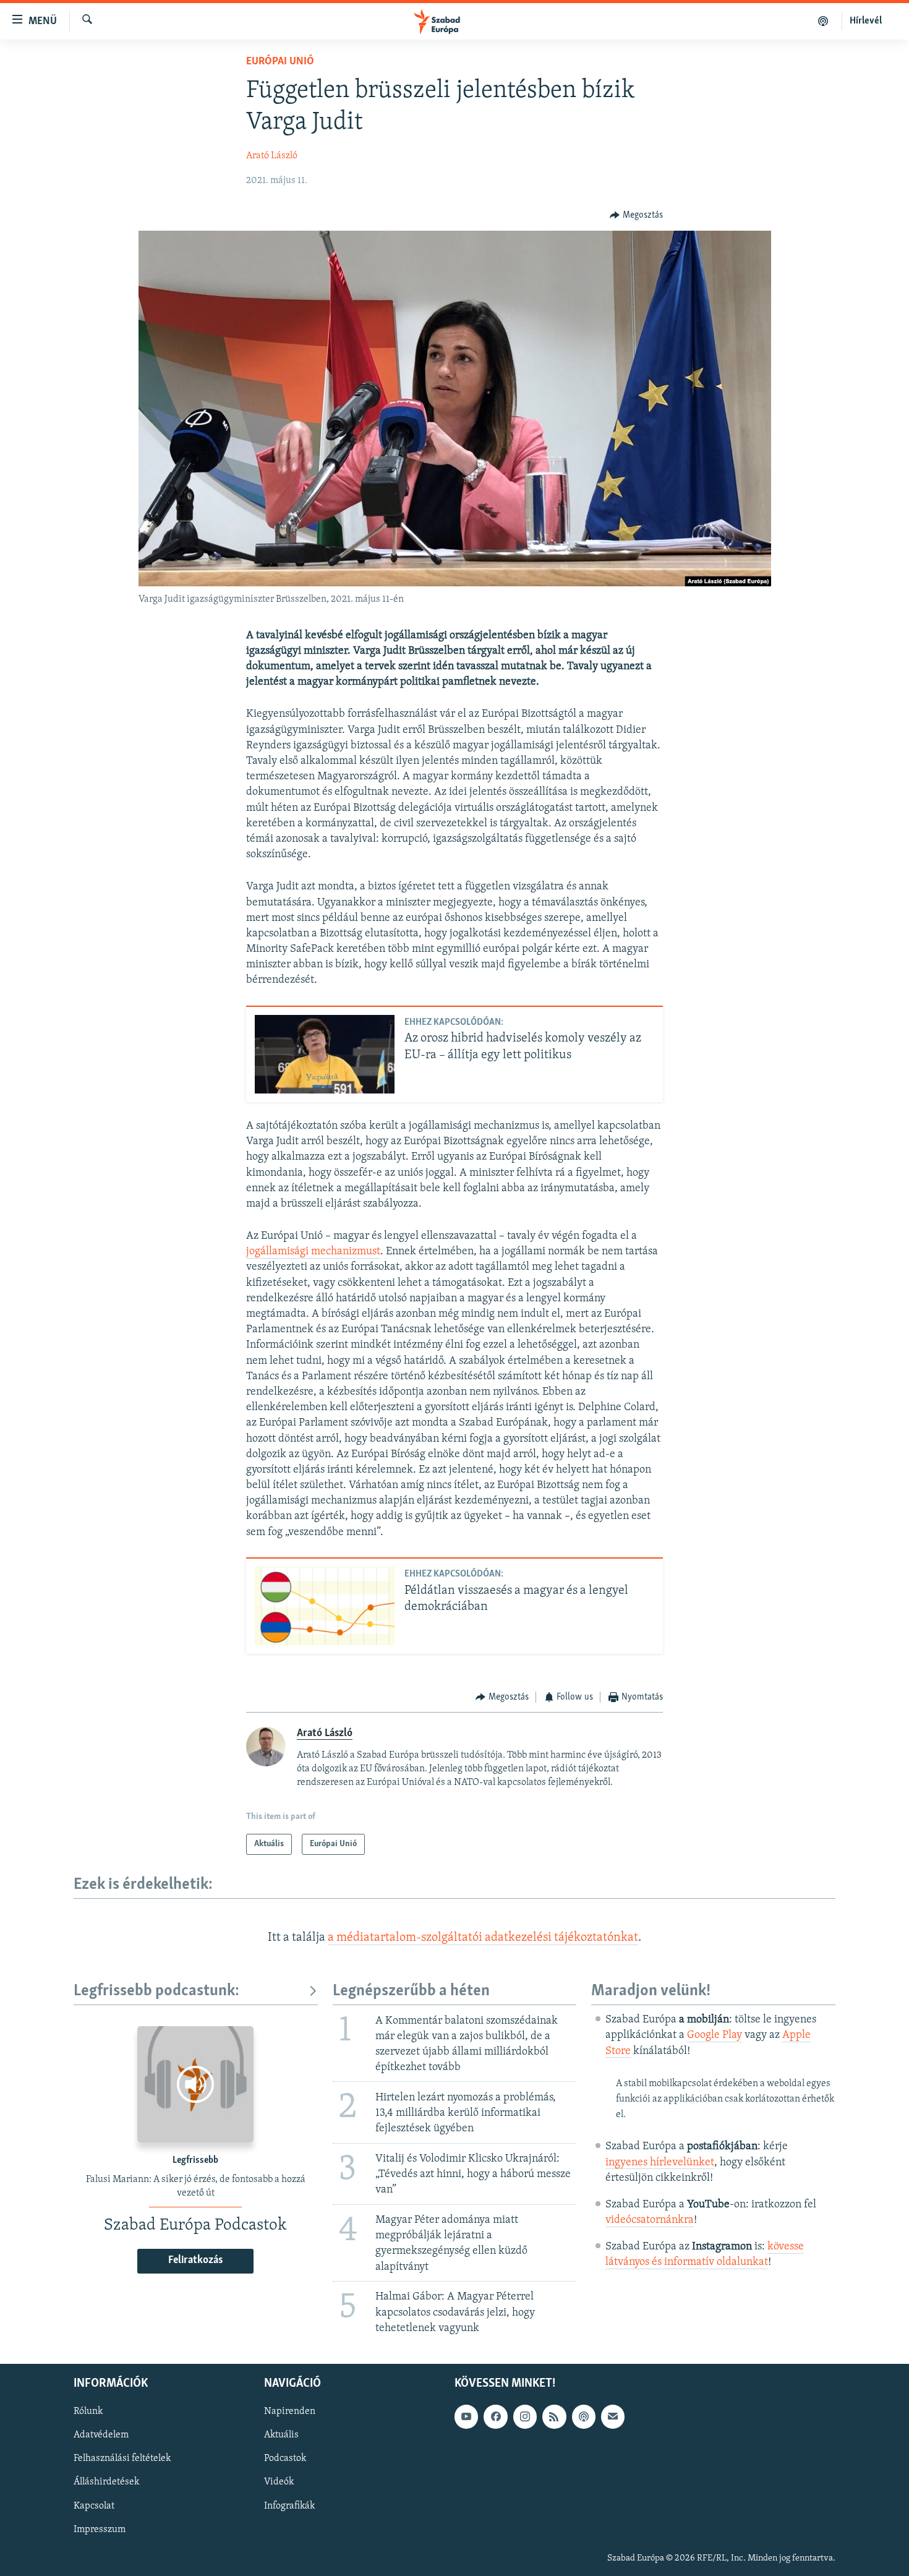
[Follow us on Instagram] (525, 2416)
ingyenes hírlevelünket (660, 2163)
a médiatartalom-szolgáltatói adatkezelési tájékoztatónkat (483, 1938)
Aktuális (281, 2435)
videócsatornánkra (650, 2220)
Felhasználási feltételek (122, 2458)
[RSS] (554, 2416)
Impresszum (100, 2529)
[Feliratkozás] (613, 2416)
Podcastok (285, 2458)
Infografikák (289, 2505)
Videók (279, 2482)
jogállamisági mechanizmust (313, 1252)
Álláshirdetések (106, 2482)
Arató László (272, 156)
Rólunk (88, 2411)
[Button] (636, 215)
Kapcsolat (94, 2505)
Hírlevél (866, 21)
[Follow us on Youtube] (466, 2416)
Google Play (715, 2035)
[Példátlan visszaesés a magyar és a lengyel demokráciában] (325, 1606)
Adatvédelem (101, 2435)
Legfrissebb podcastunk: (156, 1991)
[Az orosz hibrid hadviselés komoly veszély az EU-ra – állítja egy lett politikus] (325, 1054)
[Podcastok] (823, 21)
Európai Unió (280, 62)
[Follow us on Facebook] (495, 2416)
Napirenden (290, 2411)
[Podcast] (584, 2416)
